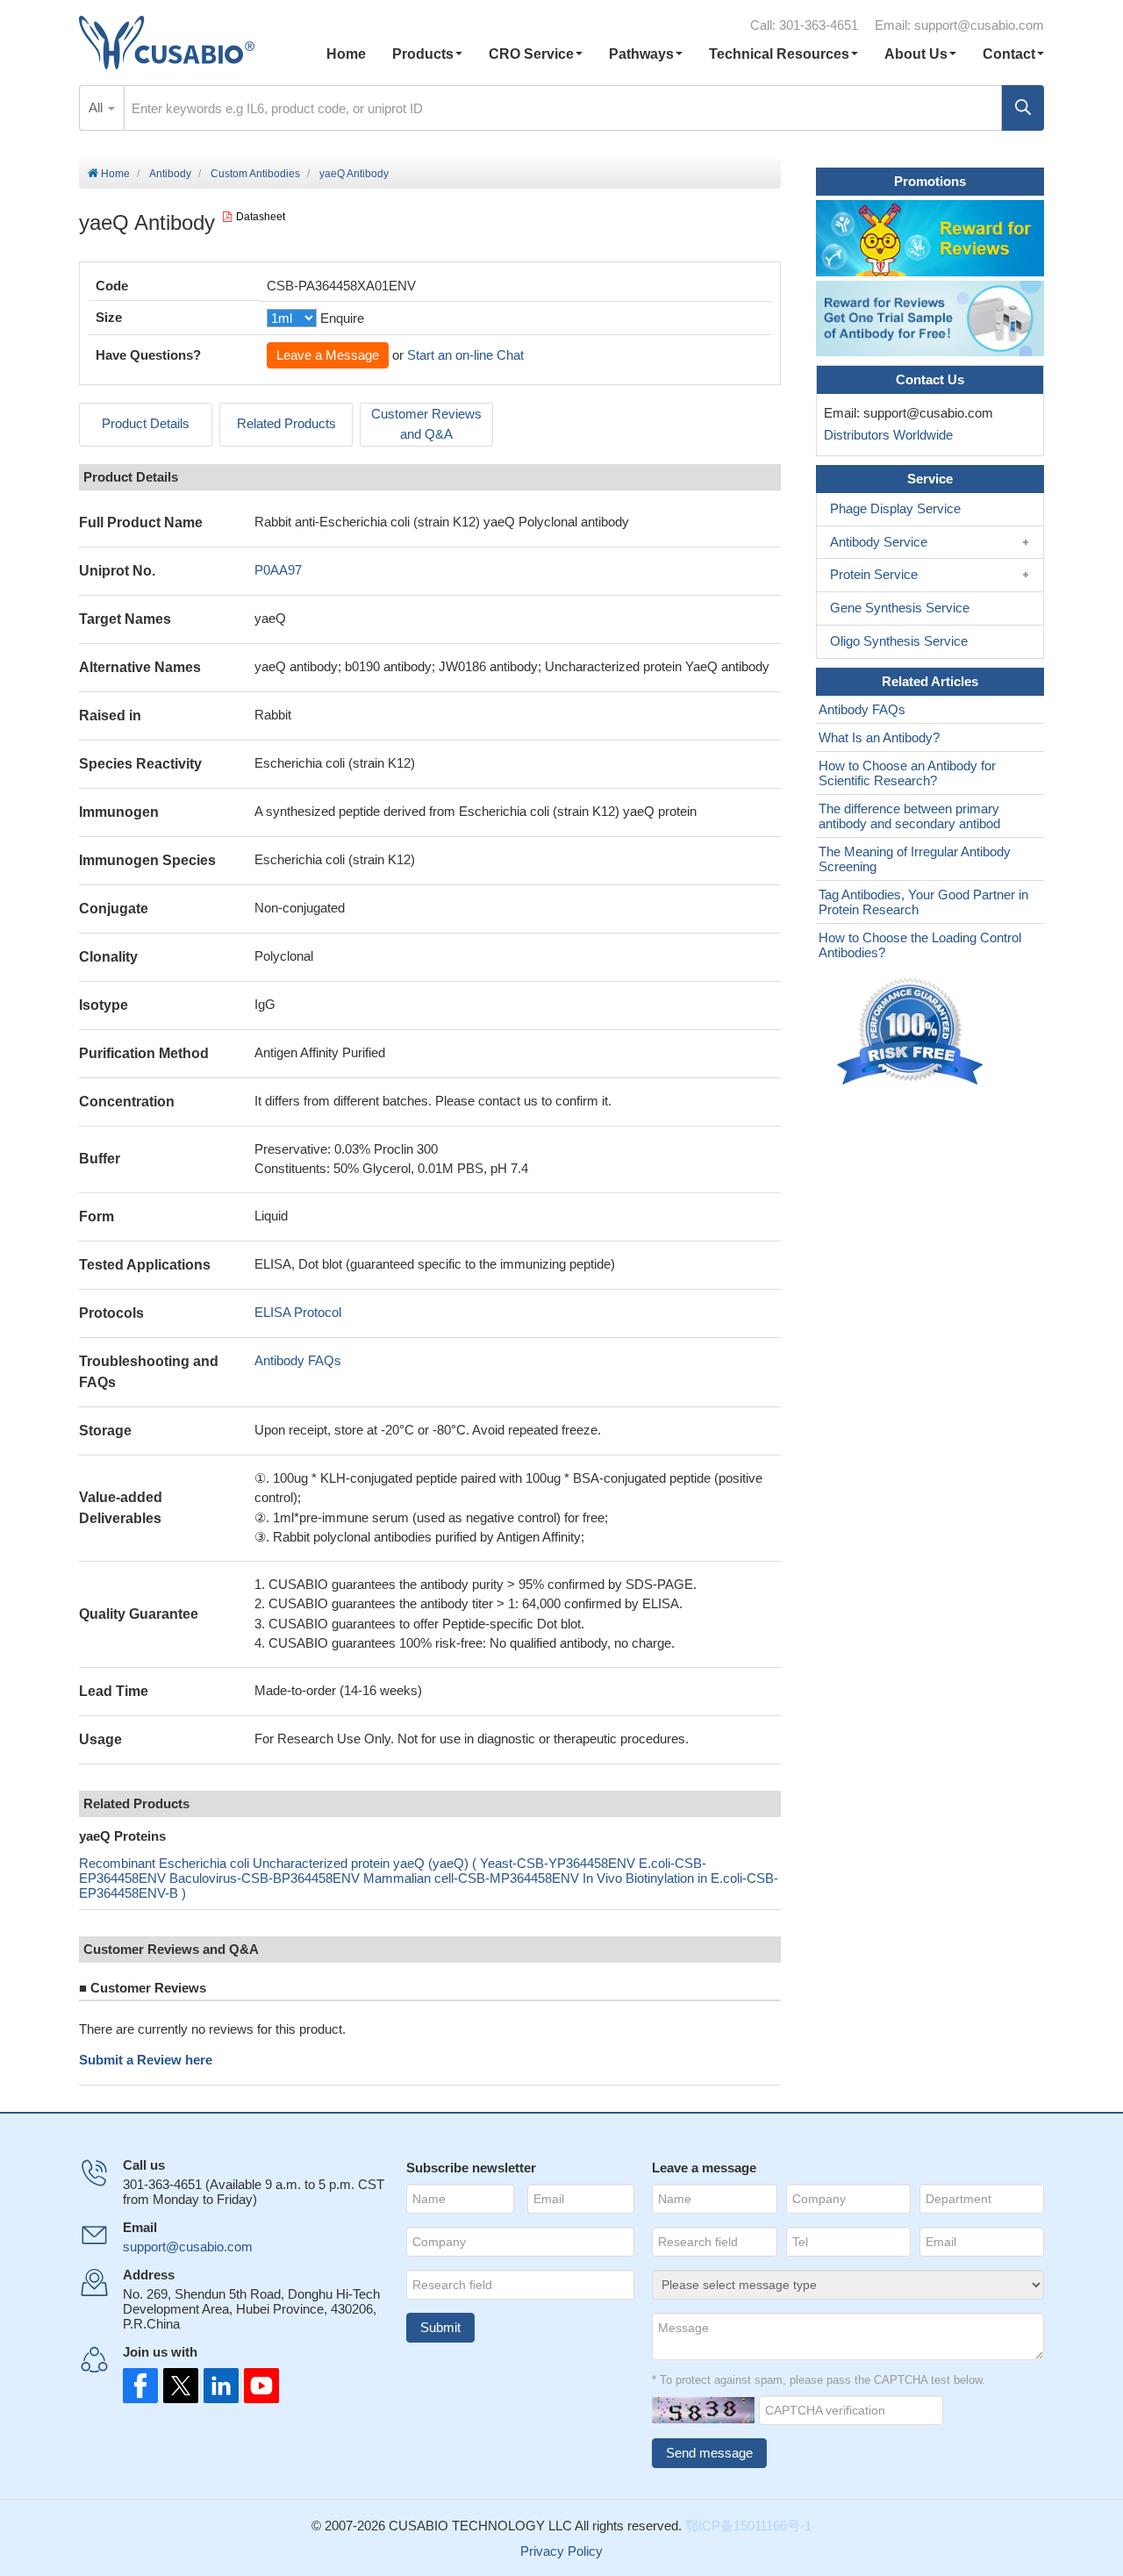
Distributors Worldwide (885, 435)
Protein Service (874, 574)
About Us (916, 54)
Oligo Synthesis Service (899, 641)
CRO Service (531, 54)
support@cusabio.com (979, 25)
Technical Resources (779, 54)
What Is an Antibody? (879, 737)
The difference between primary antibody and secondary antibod (909, 816)
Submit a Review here (146, 2060)
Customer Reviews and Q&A (426, 424)
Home (346, 54)
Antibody (170, 174)
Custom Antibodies (255, 174)
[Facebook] (140, 2386)
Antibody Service (879, 542)
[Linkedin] (218, 2386)
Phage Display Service (895, 508)
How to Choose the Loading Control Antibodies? (920, 945)
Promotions (930, 181)
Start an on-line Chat (465, 355)
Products (423, 54)
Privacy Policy (561, 2551)
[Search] (1023, 108)
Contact (1009, 54)
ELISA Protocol (298, 1312)
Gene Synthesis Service (900, 608)
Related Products (286, 423)
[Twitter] (179, 2386)
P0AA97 (278, 570)
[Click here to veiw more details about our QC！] (912, 1032)
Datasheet (261, 217)
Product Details (146, 423)
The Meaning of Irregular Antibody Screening (915, 859)
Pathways (641, 54)
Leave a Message (328, 355)
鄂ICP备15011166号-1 (748, 2526)
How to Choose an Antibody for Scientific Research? (907, 773)
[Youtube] (256, 2386)
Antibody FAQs (298, 1360)
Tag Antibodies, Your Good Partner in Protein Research (923, 902)
